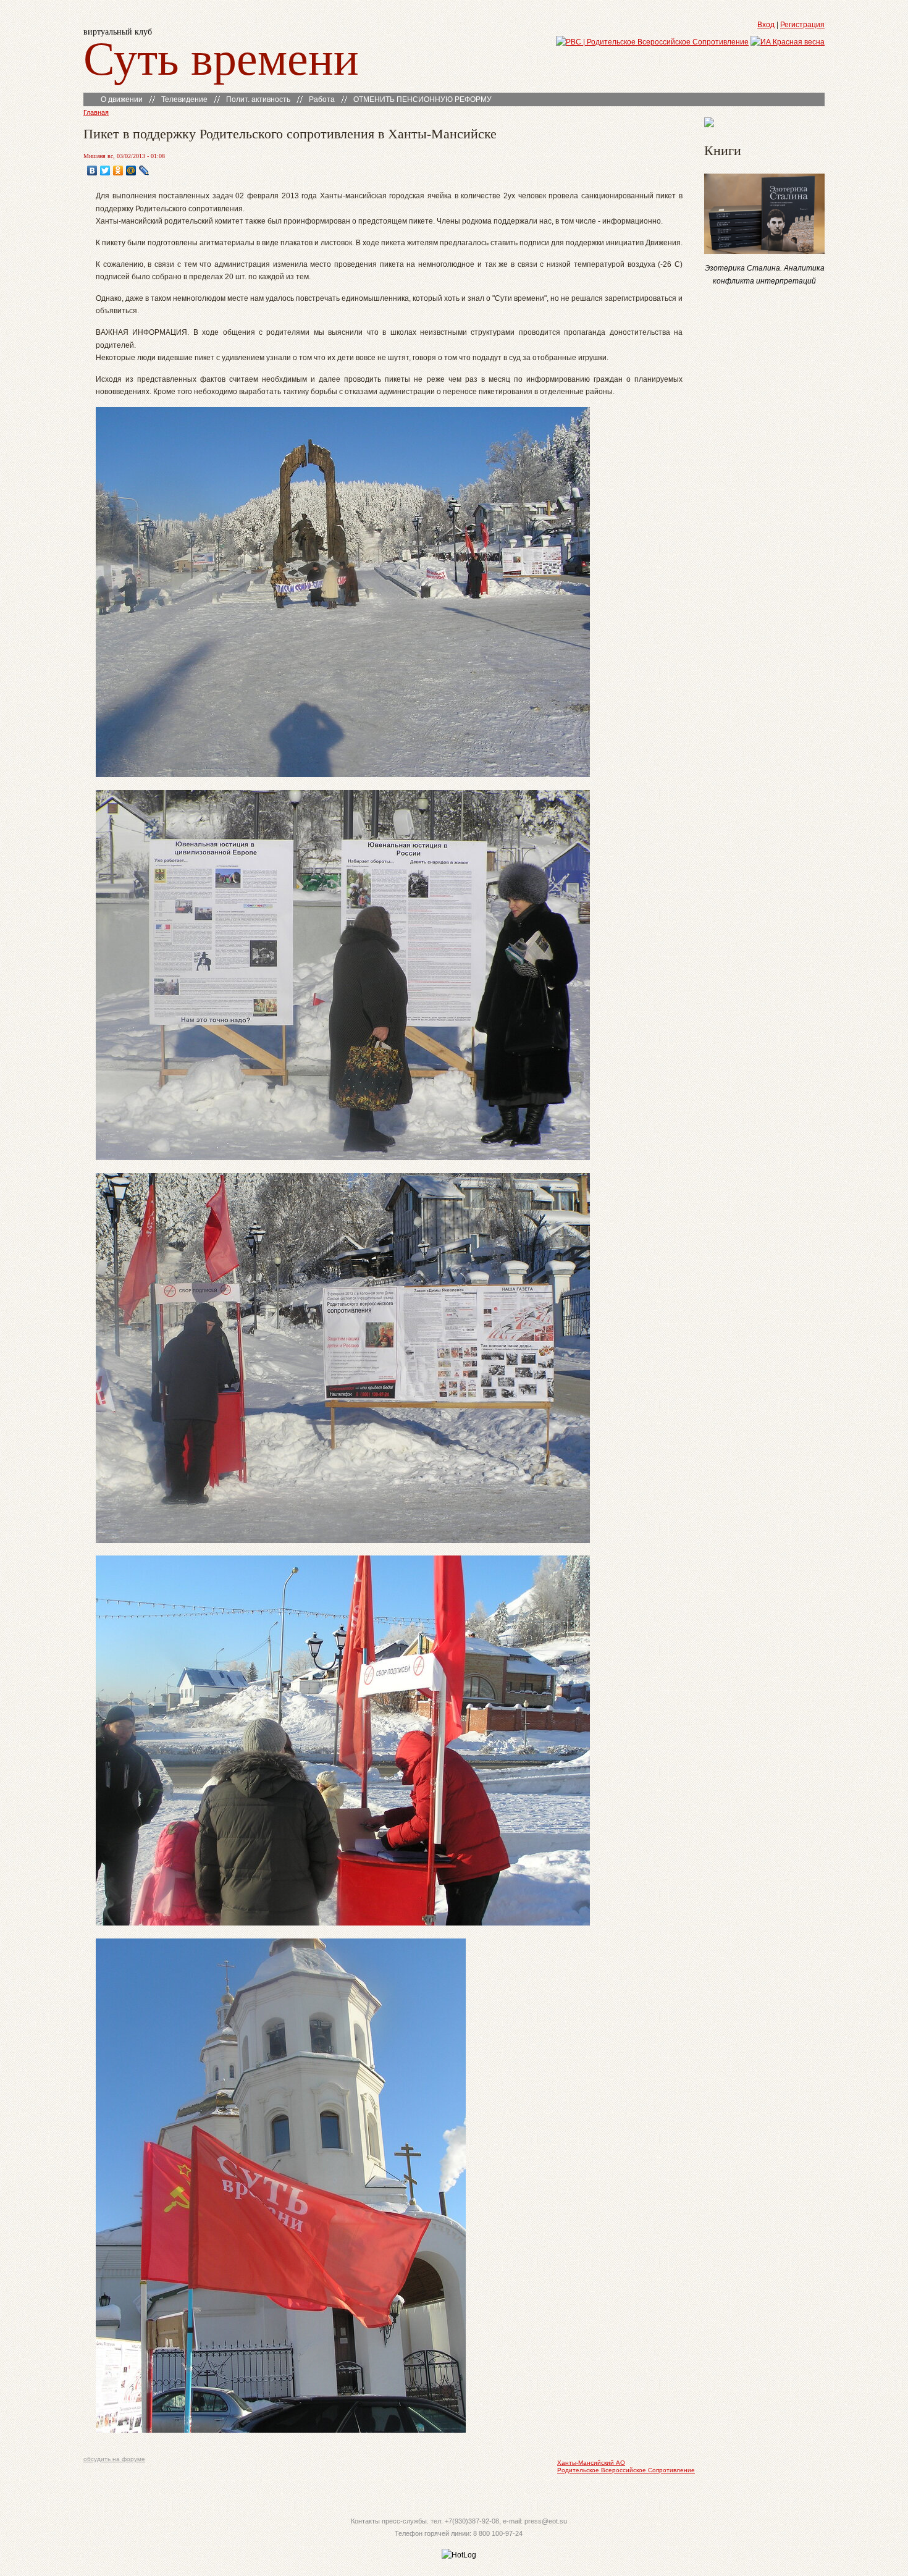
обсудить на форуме (114, 2459)
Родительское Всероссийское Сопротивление (626, 2470)
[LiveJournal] (144, 170)
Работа (322, 99)
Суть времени (221, 57)
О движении (122, 99)
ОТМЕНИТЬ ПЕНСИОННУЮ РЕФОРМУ (422, 99)
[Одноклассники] (118, 170)
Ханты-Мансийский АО (591, 2463)
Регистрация (802, 25)
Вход (766, 25)
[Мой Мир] (131, 170)
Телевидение (184, 99)
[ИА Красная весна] (788, 42)
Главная (96, 112)
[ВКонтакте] (92, 170)
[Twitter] (105, 170)
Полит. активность (258, 99)
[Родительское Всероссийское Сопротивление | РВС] (652, 42)
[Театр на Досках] (709, 125)
